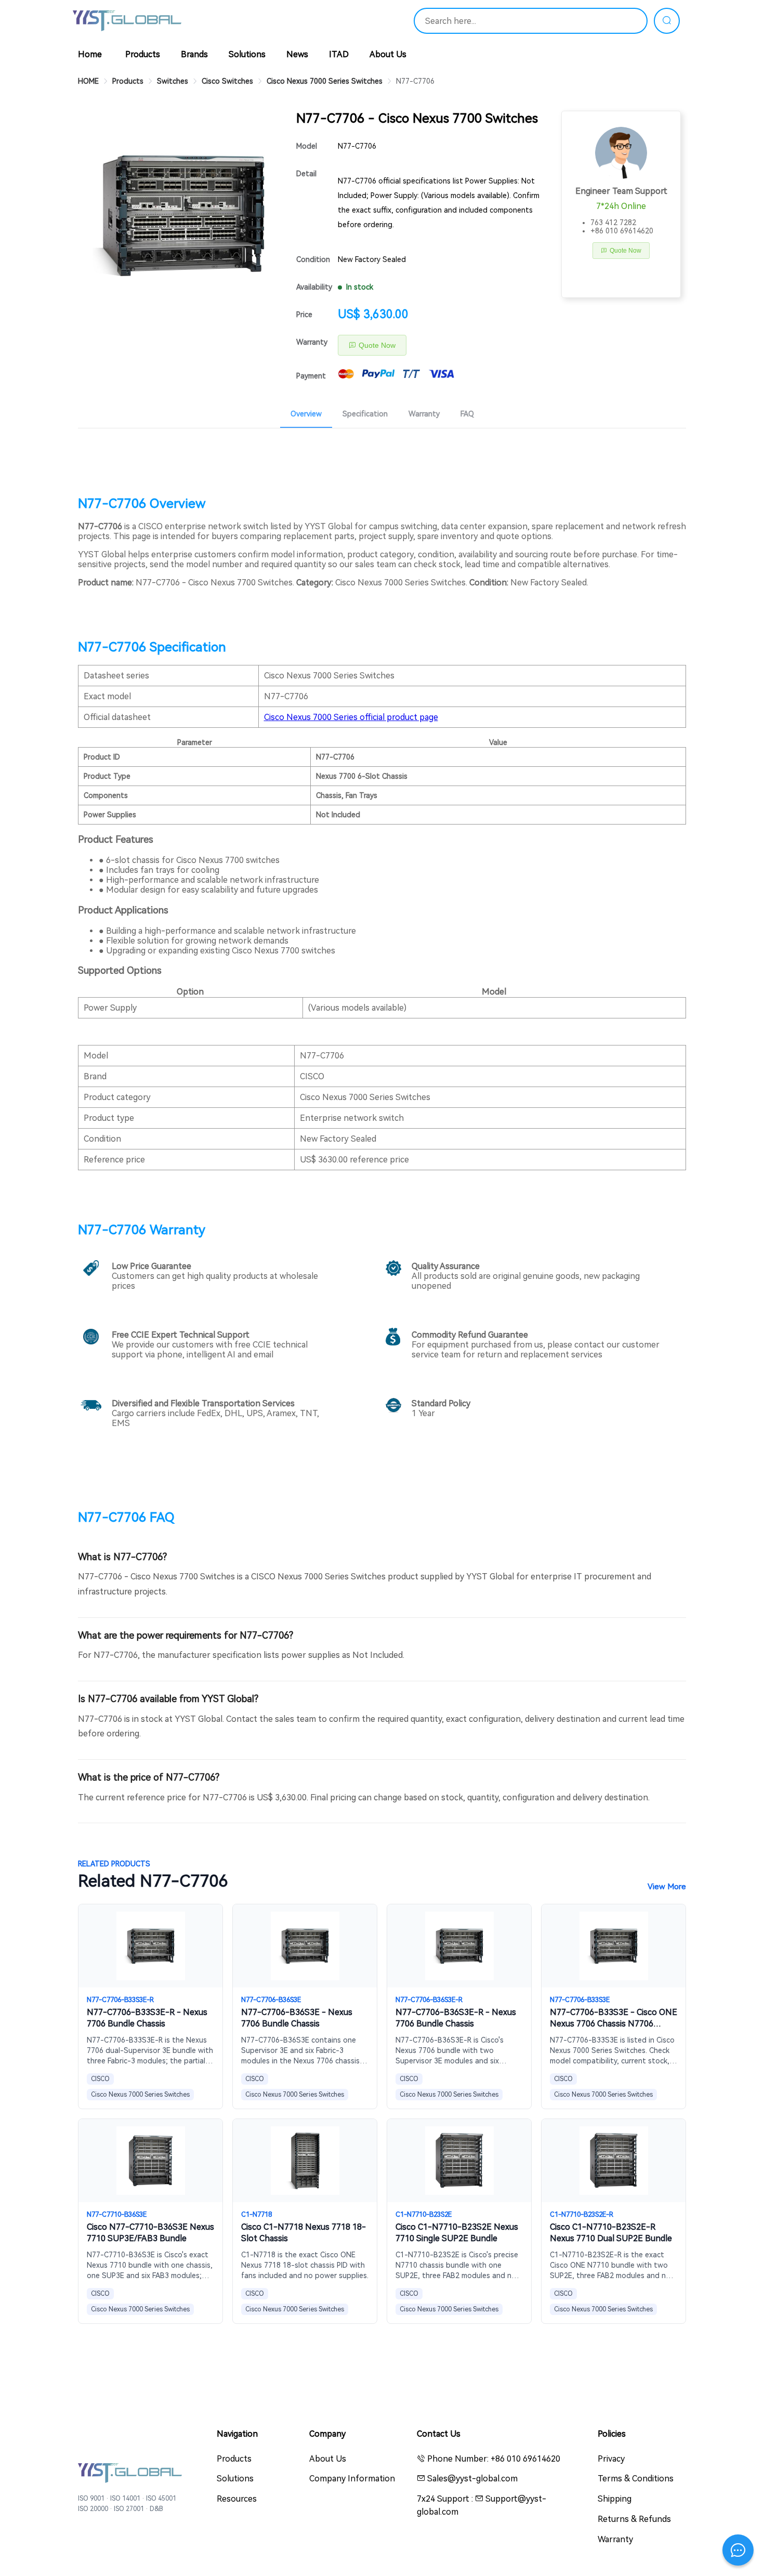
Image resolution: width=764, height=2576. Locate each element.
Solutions (247, 54)
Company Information (352, 2479)
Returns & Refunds (634, 2519)
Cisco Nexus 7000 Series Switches (325, 81)
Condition (313, 259)
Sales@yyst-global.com (471, 2479)
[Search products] (667, 21)
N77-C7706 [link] (415, 81)
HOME (88, 81)
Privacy (611, 2459)
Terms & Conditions (636, 2479)
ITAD (339, 54)
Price (304, 315)
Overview (306, 414)
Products (143, 54)
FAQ (467, 414)
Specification (365, 414)
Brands (194, 54)
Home (90, 54)
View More (667, 1887)
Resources (237, 2499)
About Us (388, 54)
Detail (306, 174)
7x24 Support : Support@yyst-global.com (482, 2505)
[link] (88, 81)
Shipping (615, 2499)
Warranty (312, 342)
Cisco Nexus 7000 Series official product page (351, 717)
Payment (311, 376)
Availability (314, 287)
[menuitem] (306, 412)
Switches (173, 81)
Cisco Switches (227, 81)
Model (307, 146)
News (297, 54)
